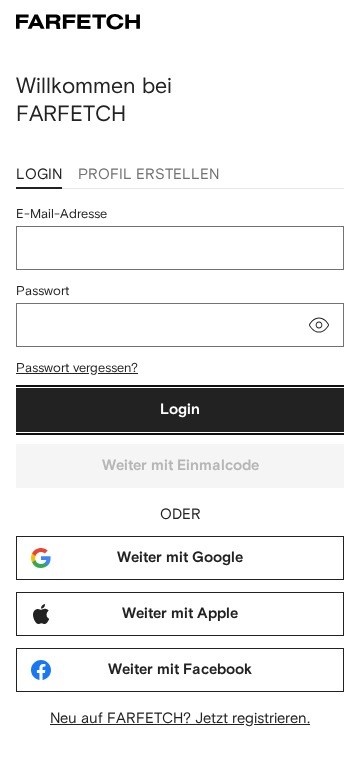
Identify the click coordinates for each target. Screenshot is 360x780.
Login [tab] (39, 173)
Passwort (42, 290)
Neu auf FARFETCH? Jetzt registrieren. (180, 717)
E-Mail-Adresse (61, 213)
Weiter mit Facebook (180, 669)
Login (180, 409)
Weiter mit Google (180, 557)
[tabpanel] (180, 466)
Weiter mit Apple (180, 613)
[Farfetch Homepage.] (78, 22)
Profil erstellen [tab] (148, 173)
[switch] (319, 325)
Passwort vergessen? (77, 367)
